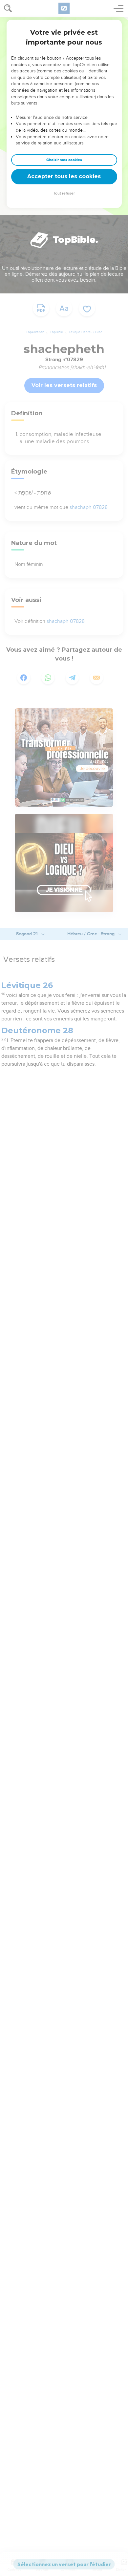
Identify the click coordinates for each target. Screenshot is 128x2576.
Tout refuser (64, 193)
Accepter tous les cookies (64, 176)
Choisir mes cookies (64, 160)
